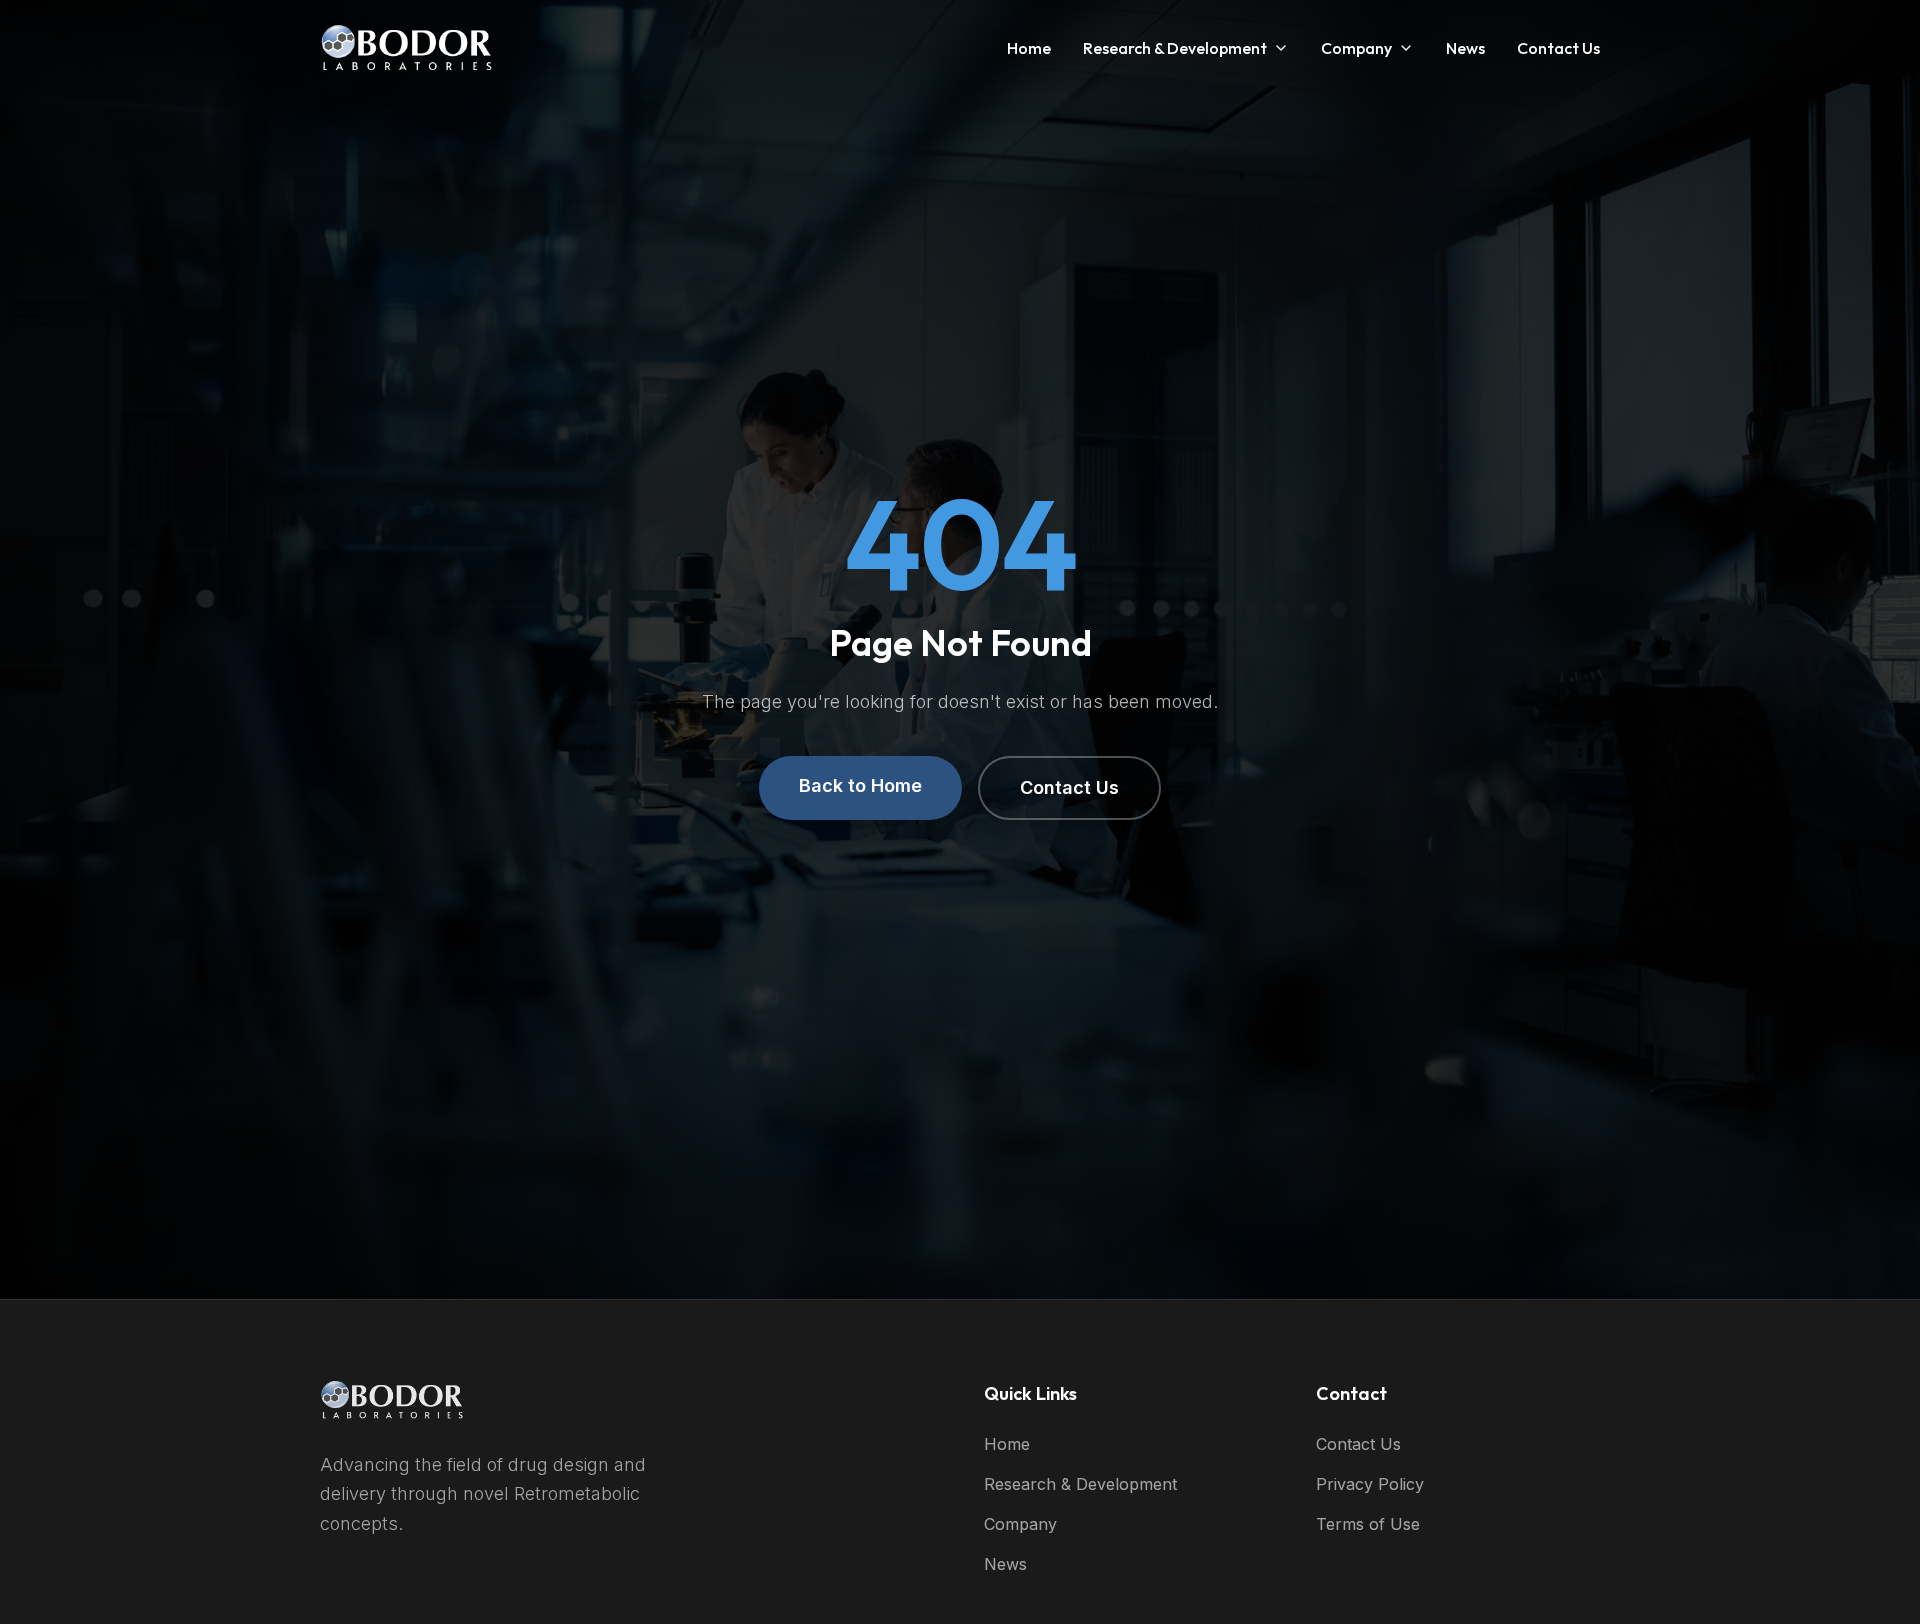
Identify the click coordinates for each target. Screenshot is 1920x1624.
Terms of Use (1368, 1524)
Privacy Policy (1370, 1484)
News (1465, 48)
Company (1356, 48)
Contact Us (1558, 48)
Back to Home (860, 785)
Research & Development (1175, 48)
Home (1029, 48)
